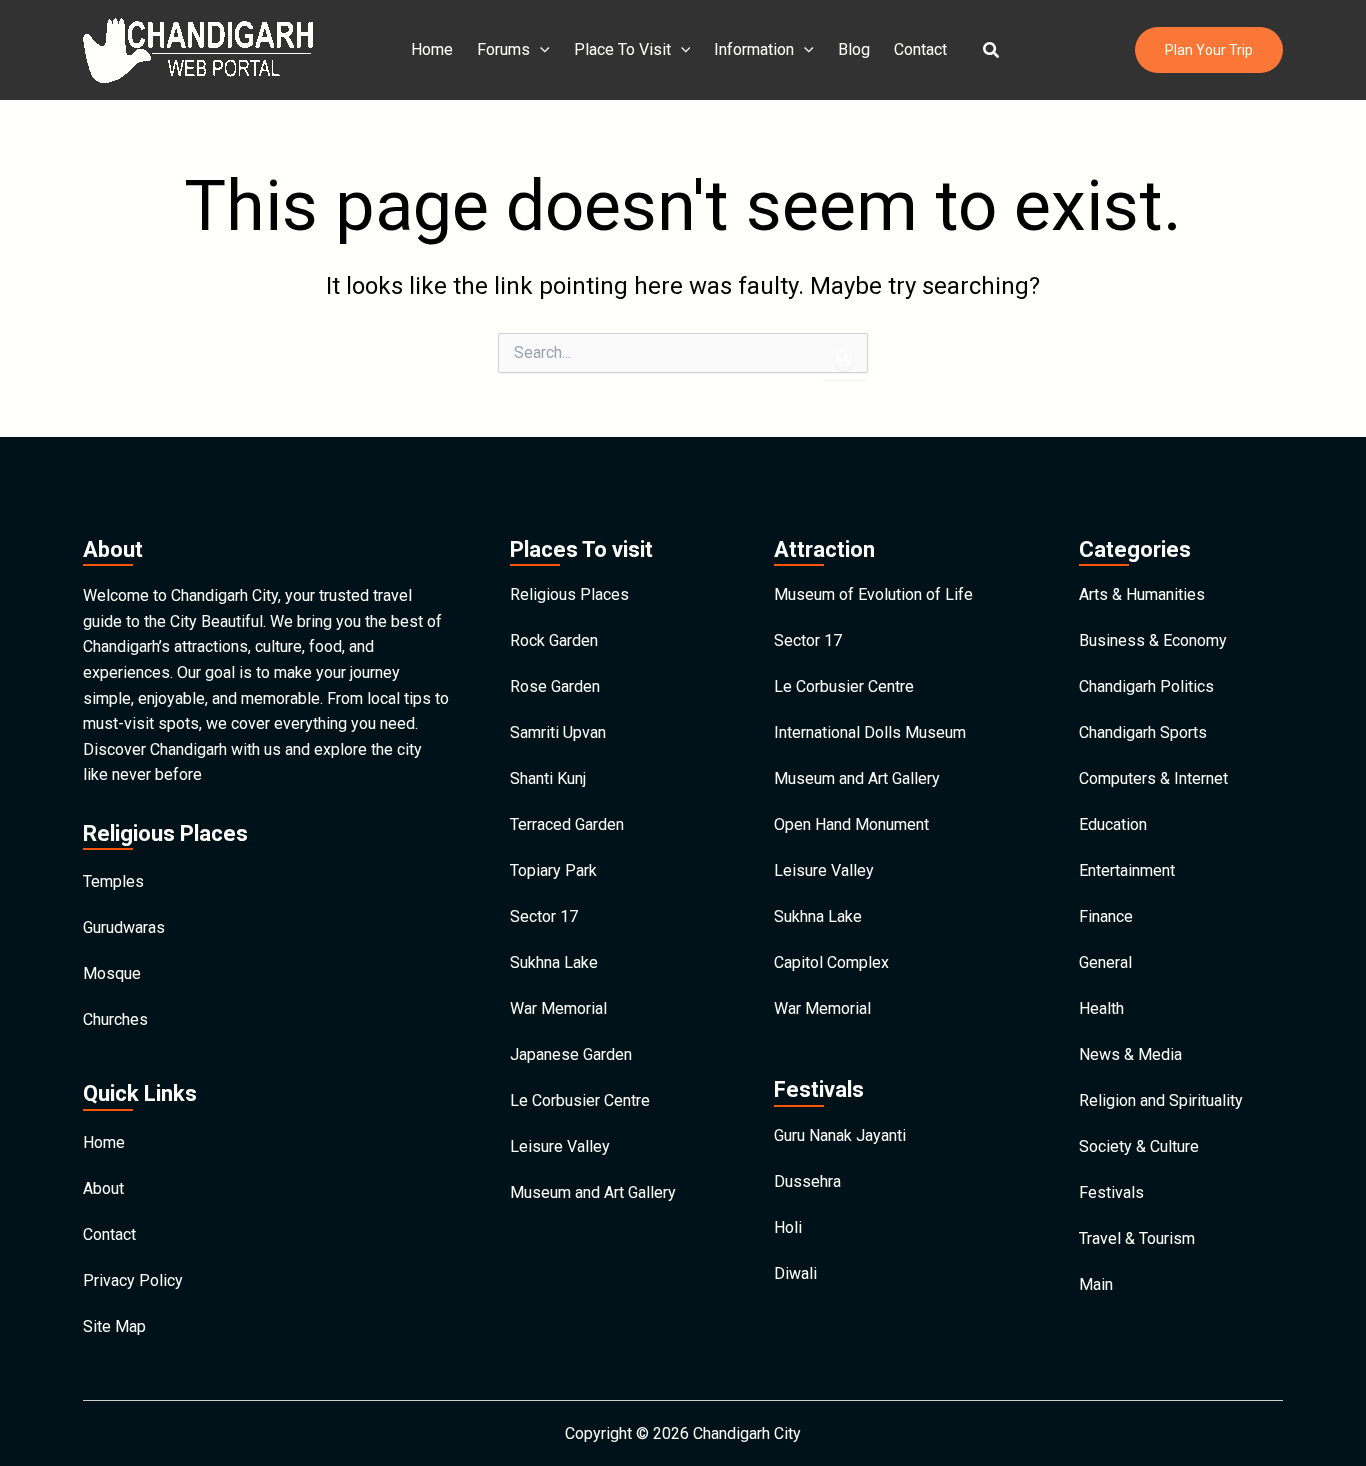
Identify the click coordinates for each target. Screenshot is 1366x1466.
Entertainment (1127, 870)
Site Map (114, 1326)
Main (1096, 1284)
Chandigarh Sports (1143, 732)
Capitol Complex (831, 962)
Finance (1106, 916)
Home (432, 49)
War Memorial (558, 1008)
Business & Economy (1153, 640)
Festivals (1111, 1192)
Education (1113, 824)
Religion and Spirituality (1161, 1100)
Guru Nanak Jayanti (840, 1135)
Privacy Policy (133, 1280)
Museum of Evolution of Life (873, 594)
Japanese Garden (571, 1054)
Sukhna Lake (554, 962)
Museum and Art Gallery (593, 1192)
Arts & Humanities (1142, 594)
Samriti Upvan (558, 732)
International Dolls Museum (870, 732)
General (1105, 962)
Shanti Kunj (548, 778)
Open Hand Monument (851, 824)
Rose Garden (555, 686)
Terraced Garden (567, 824)
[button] (992, 50)
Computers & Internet (1153, 778)
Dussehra (807, 1181)
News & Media (1130, 1054)
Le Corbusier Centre (580, 1100)
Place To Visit (622, 49)
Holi (788, 1227)
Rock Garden (554, 640)
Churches (115, 1019)
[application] (540, 50)
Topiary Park (553, 870)
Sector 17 (544, 916)
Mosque (112, 973)
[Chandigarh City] (198, 48)
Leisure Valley (560, 1146)
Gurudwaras (124, 927)
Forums (503, 49)
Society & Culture (1139, 1146)
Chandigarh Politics (1146, 686)
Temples (113, 881)
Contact (920, 49)
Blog (854, 49)
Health (1101, 1008)
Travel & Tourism (1137, 1238)
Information (754, 49)
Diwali (795, 1273)
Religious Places (569, 594)
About (103, 1188)
